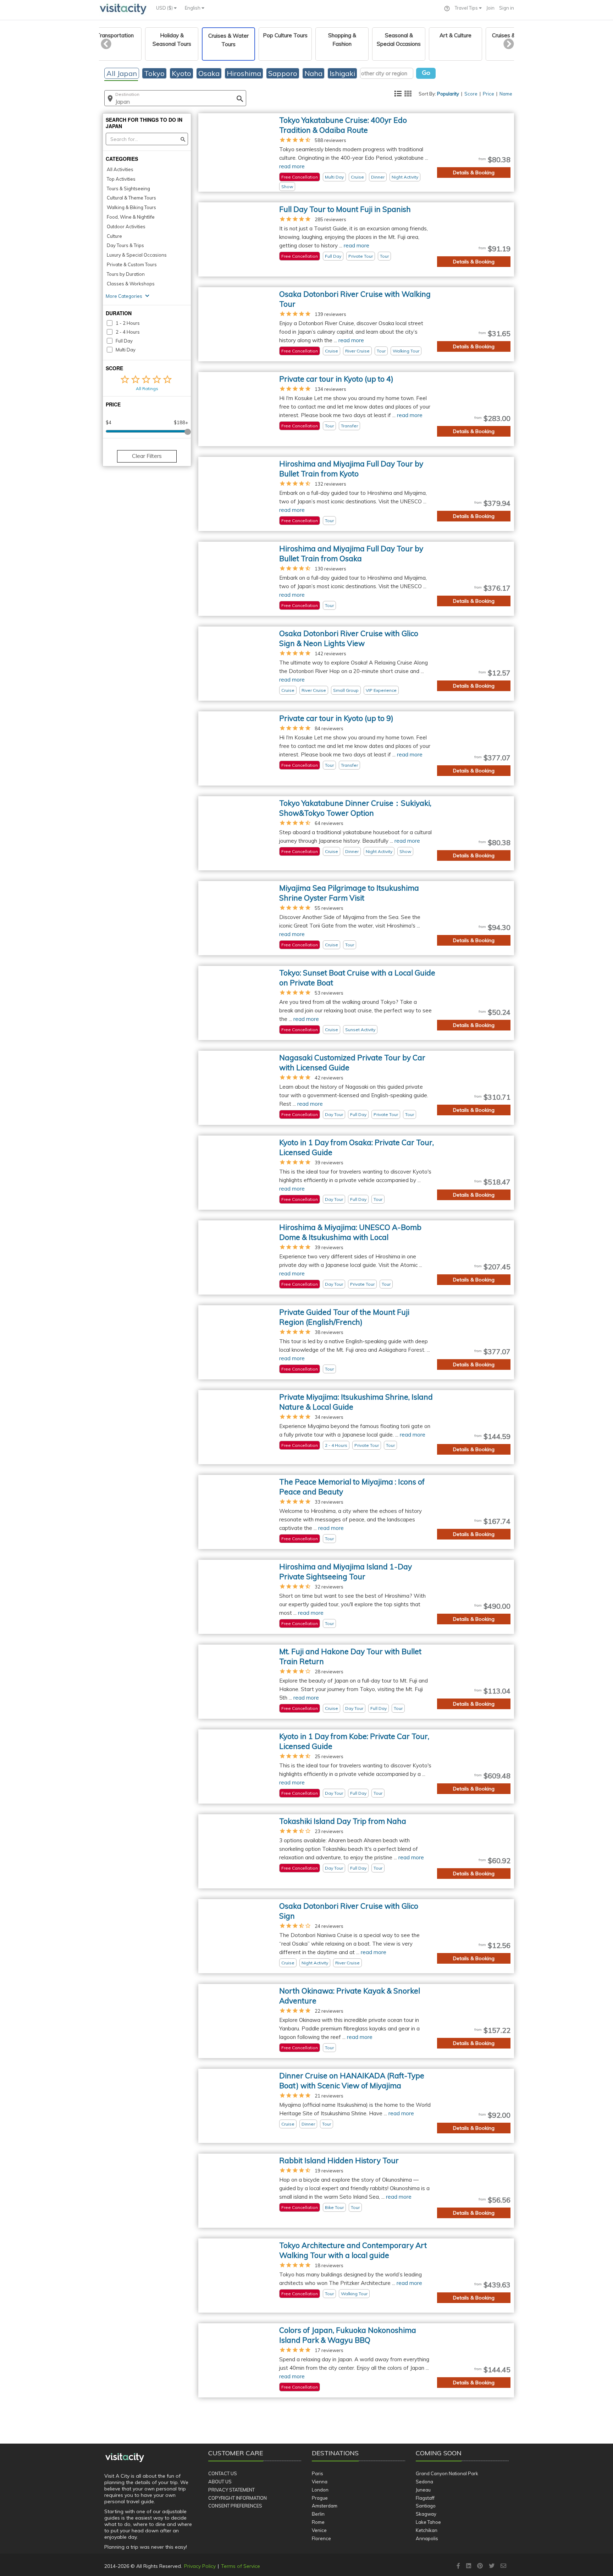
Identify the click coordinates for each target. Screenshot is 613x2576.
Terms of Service (241, 2566)
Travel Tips (467, 8)
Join (490, 8)
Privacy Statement (231, 2490)
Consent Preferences (235, 2506)
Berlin (318, 2514)
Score (471, 94)
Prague (320, 2498)
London (320, 2490)
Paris (317, 2473)
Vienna (320, 2482)
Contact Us (223, 2473)
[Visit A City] (125, 2457)
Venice (319, 2530)
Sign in (507, 8)
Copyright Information (238, 2498)
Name (506, 94)
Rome (318, 2522)
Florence (321, 2538)
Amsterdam (325, 2506)
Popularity (448, 94)
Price (488, 94)
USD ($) (165, 8)
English (193, 8)
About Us (220, 2482)
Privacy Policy (200, 2566)
